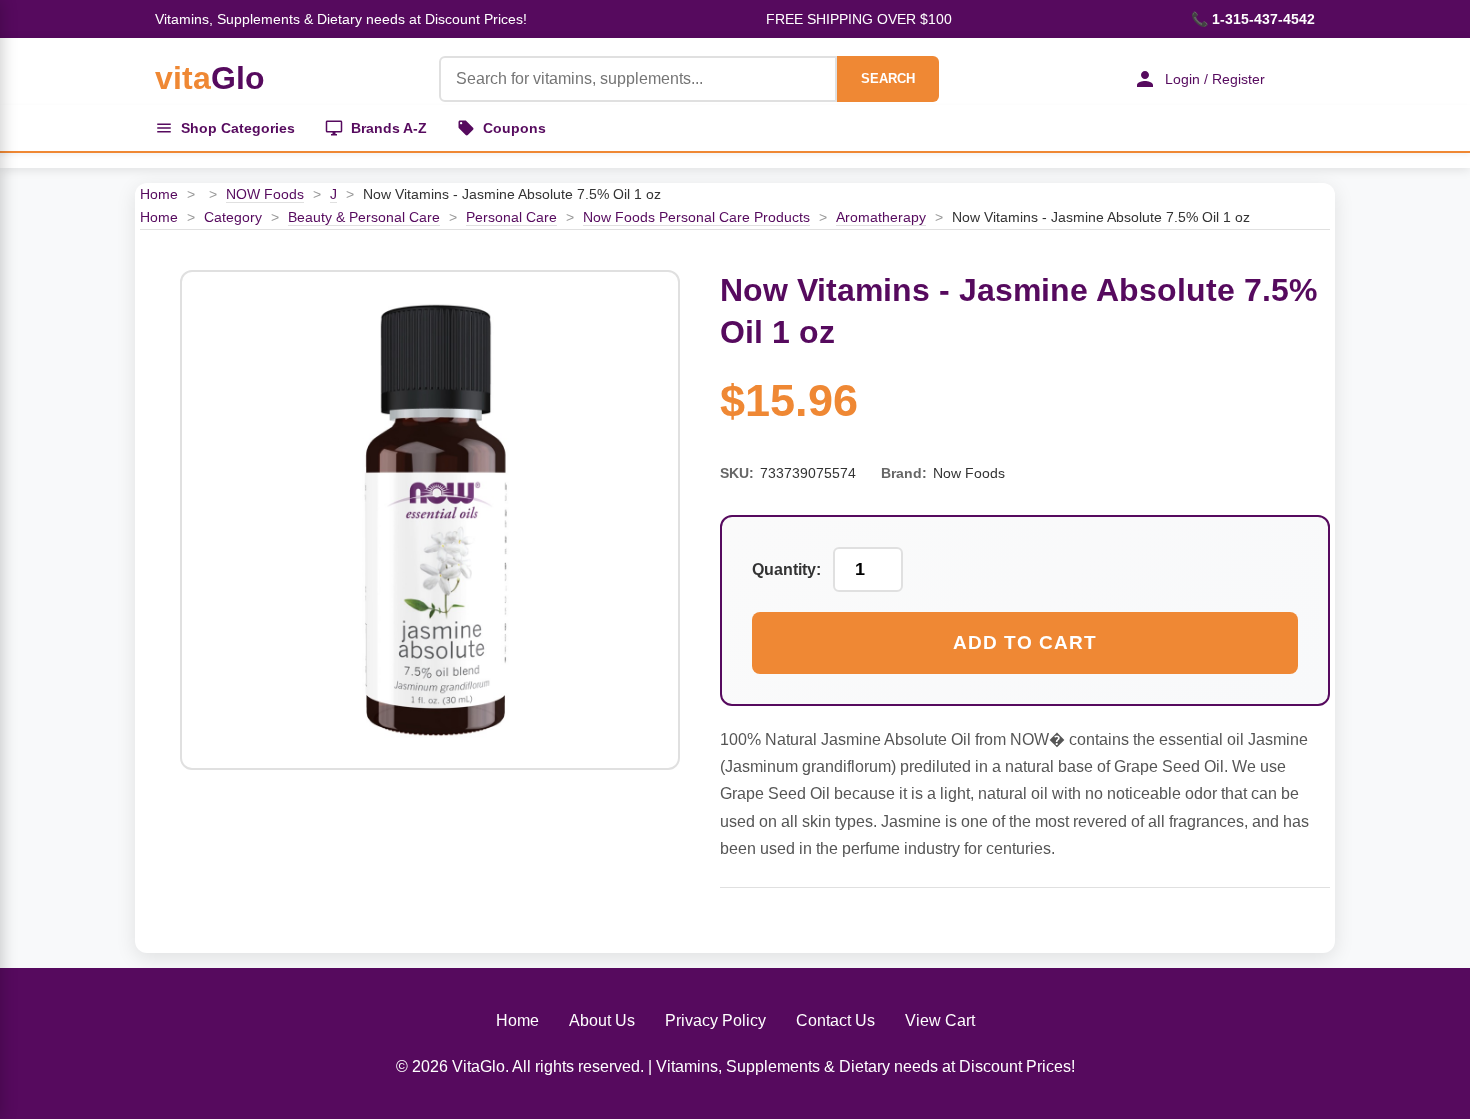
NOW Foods (265, 194)
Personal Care (511, 217)
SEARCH (888, 78)
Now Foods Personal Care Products (696, 217)
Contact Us (835, 1020)
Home (159, 194)
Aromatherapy (881, 217)
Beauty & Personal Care (364, 217)
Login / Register (1215, 79)
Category (233, 217)
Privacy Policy (715, 1020)
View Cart (940, 1020)
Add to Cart (1025, 642)
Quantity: (786, 569)
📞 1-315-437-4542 (1253, 19)
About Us (602, 1020)
